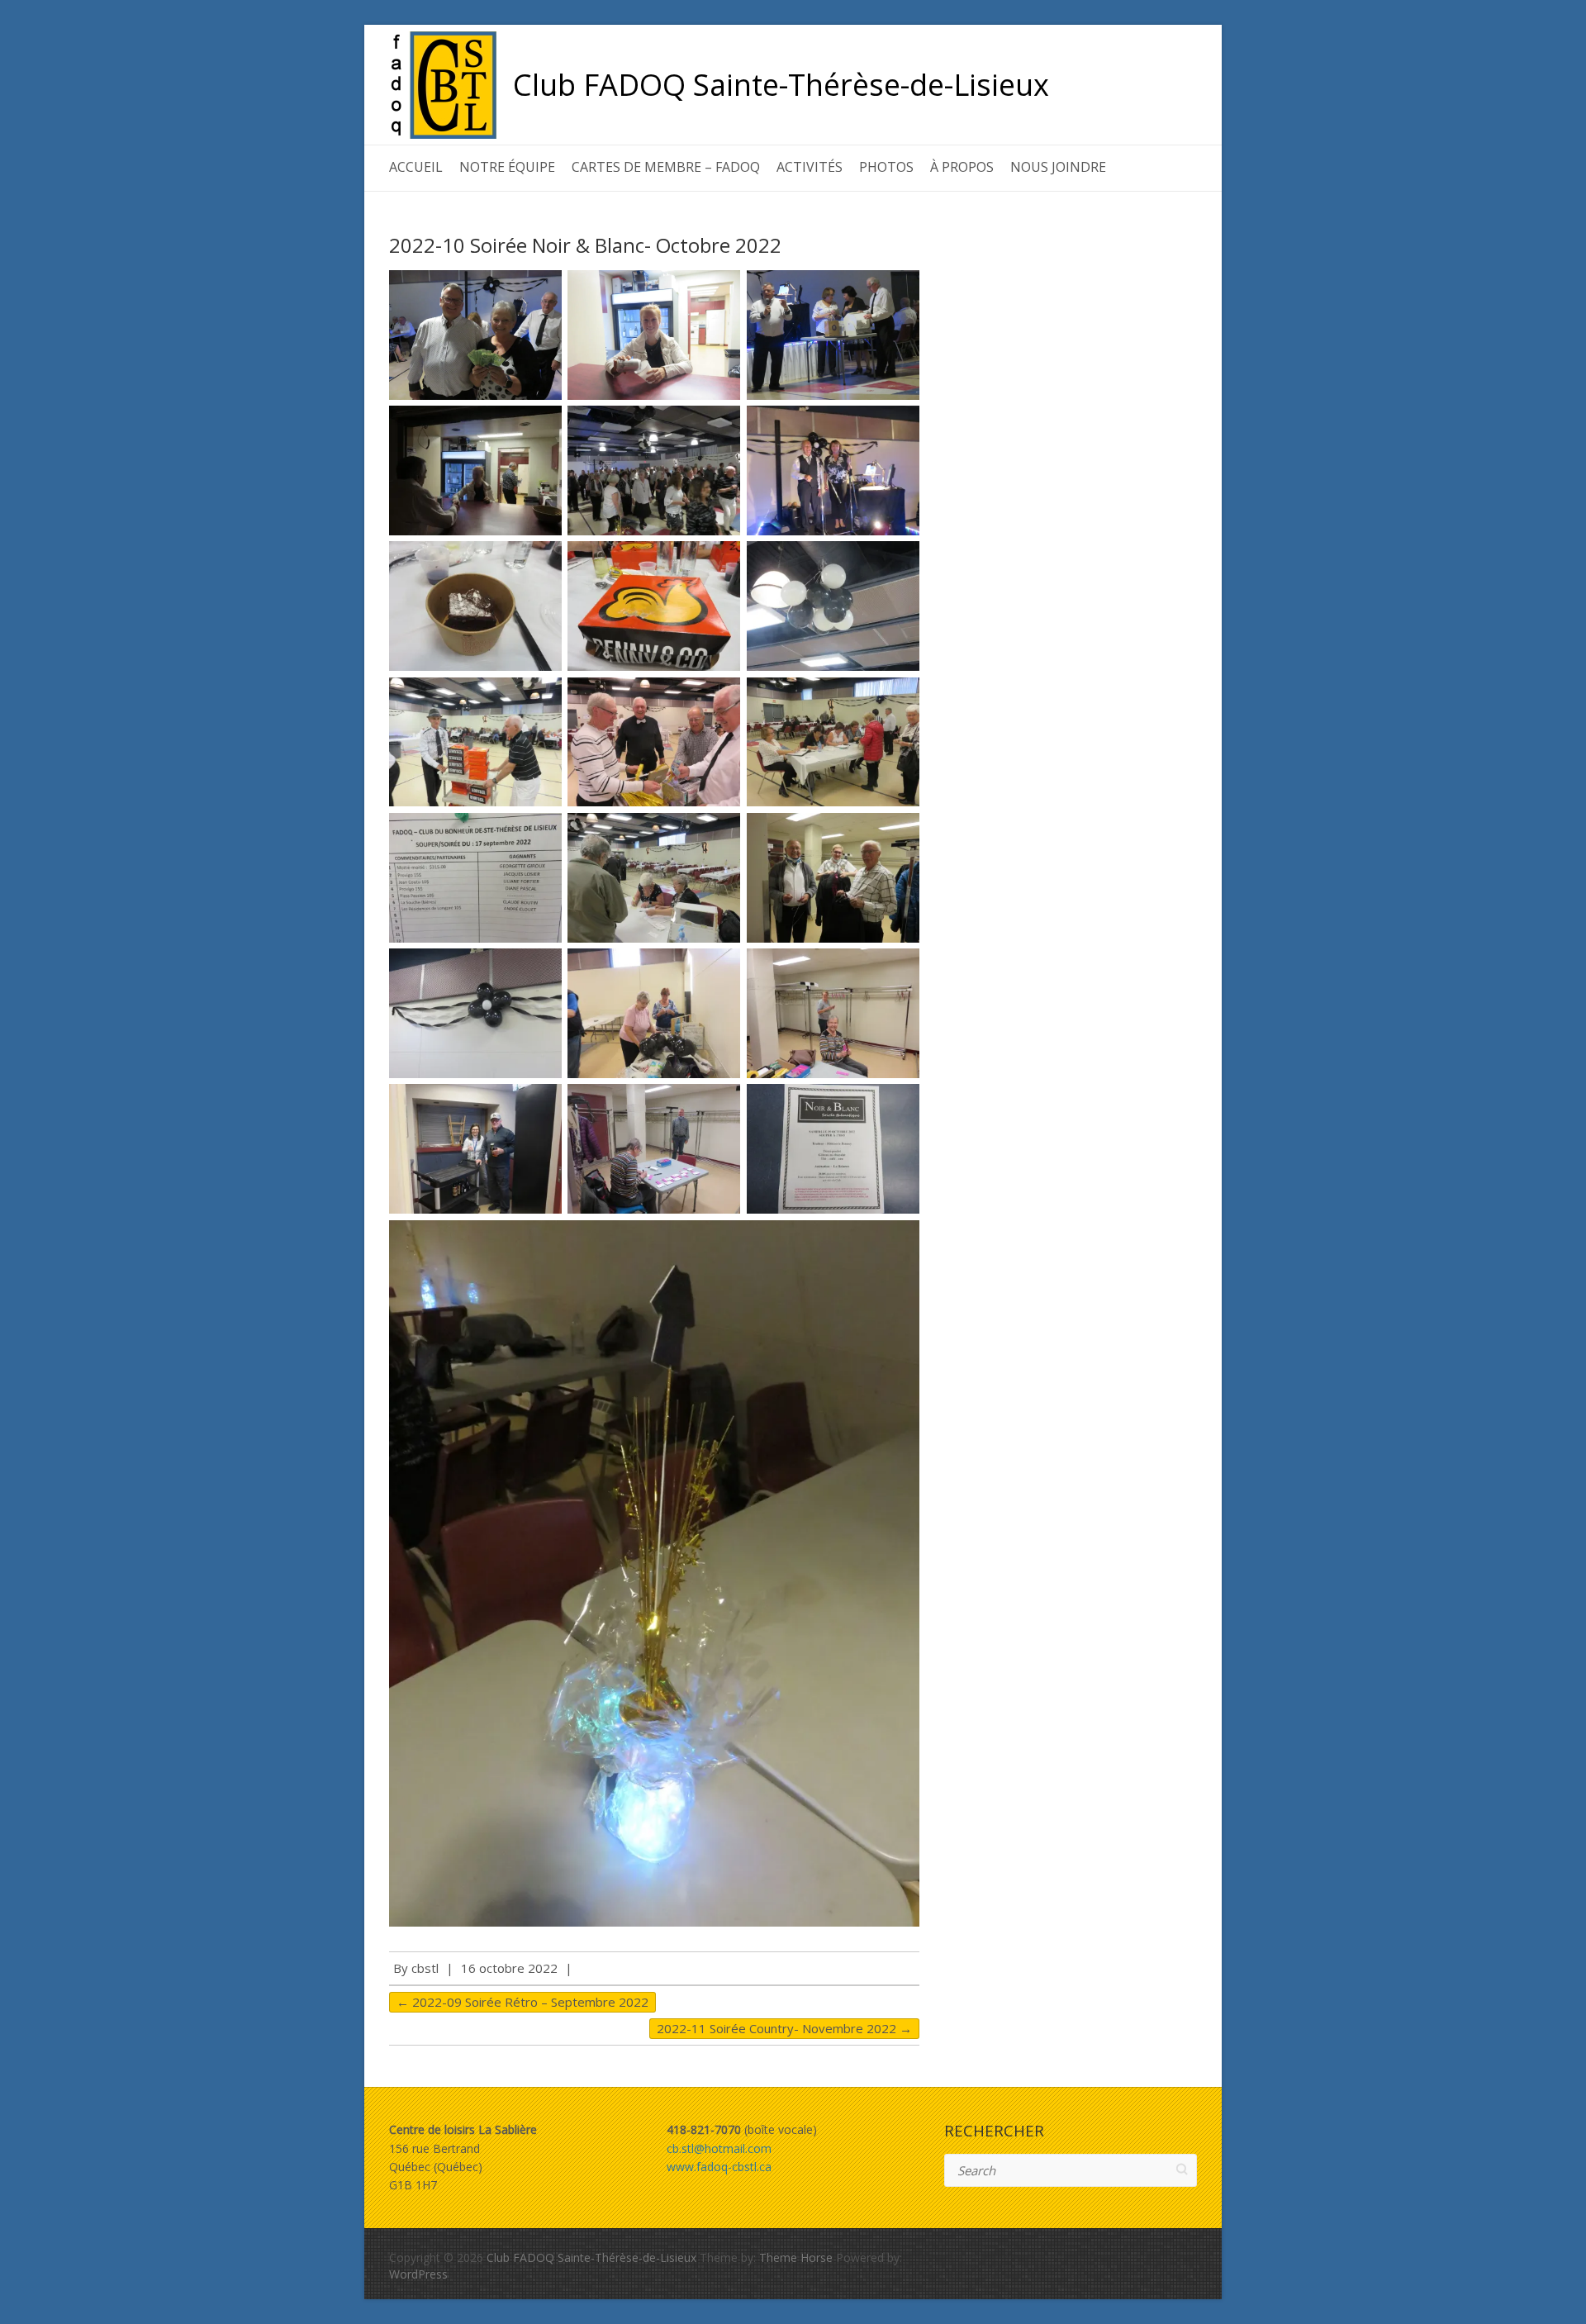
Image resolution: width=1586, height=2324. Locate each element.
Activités (810, 167)
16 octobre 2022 (509, 1968)
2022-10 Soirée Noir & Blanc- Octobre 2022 (585, 245)
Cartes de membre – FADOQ (666, 167)
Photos (886, 167)
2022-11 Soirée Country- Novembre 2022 (784, 2028)
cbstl (425, 1968)
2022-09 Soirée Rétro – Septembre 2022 (522, 2002)
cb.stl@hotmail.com (719, 2148)
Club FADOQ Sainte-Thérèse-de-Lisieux (781, 85)
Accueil (416, 167)
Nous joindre (1058, 167)
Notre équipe (507, 167)
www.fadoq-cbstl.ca (719, 2167)
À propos (962, 167)
